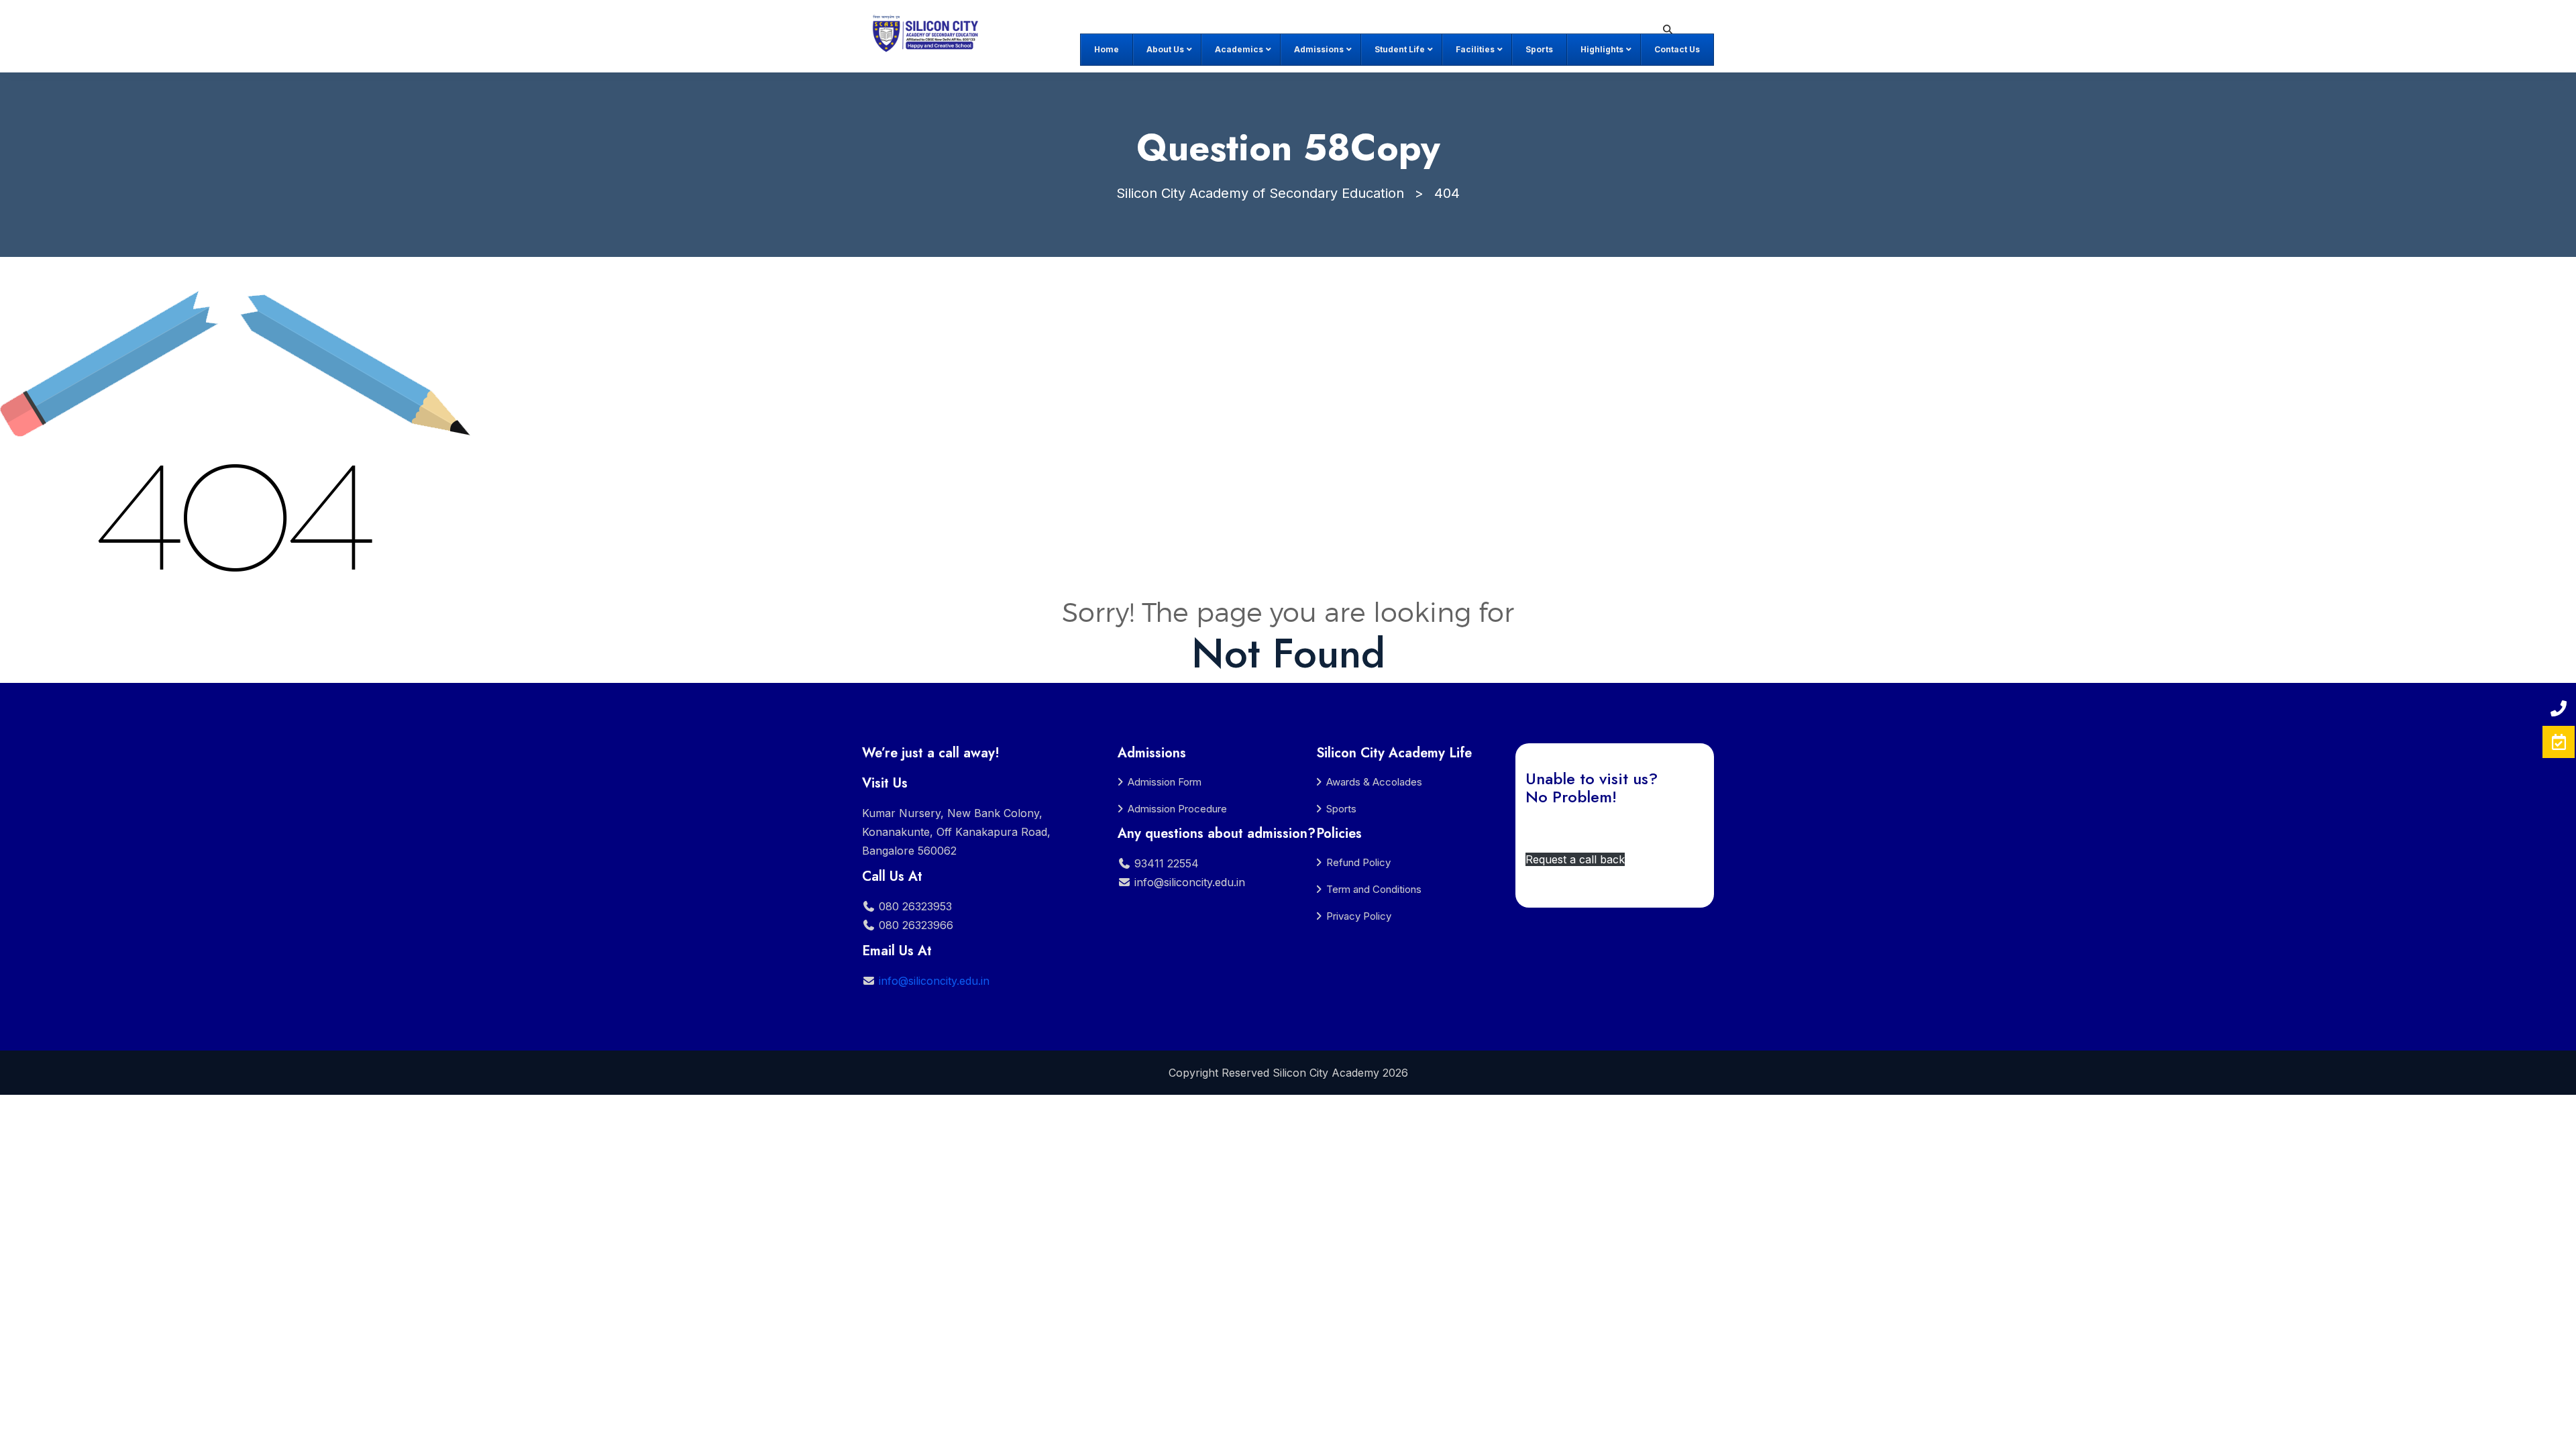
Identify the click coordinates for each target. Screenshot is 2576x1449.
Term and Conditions (1374, 889)
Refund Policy (1358, 862)
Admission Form (1165, 782)
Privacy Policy (1359, 916)
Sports (1341, 809)
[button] (1575, 859)
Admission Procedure (1177, 809)
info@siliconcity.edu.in (934, 981)
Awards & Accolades (1374, 782)
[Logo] (928, 34)
